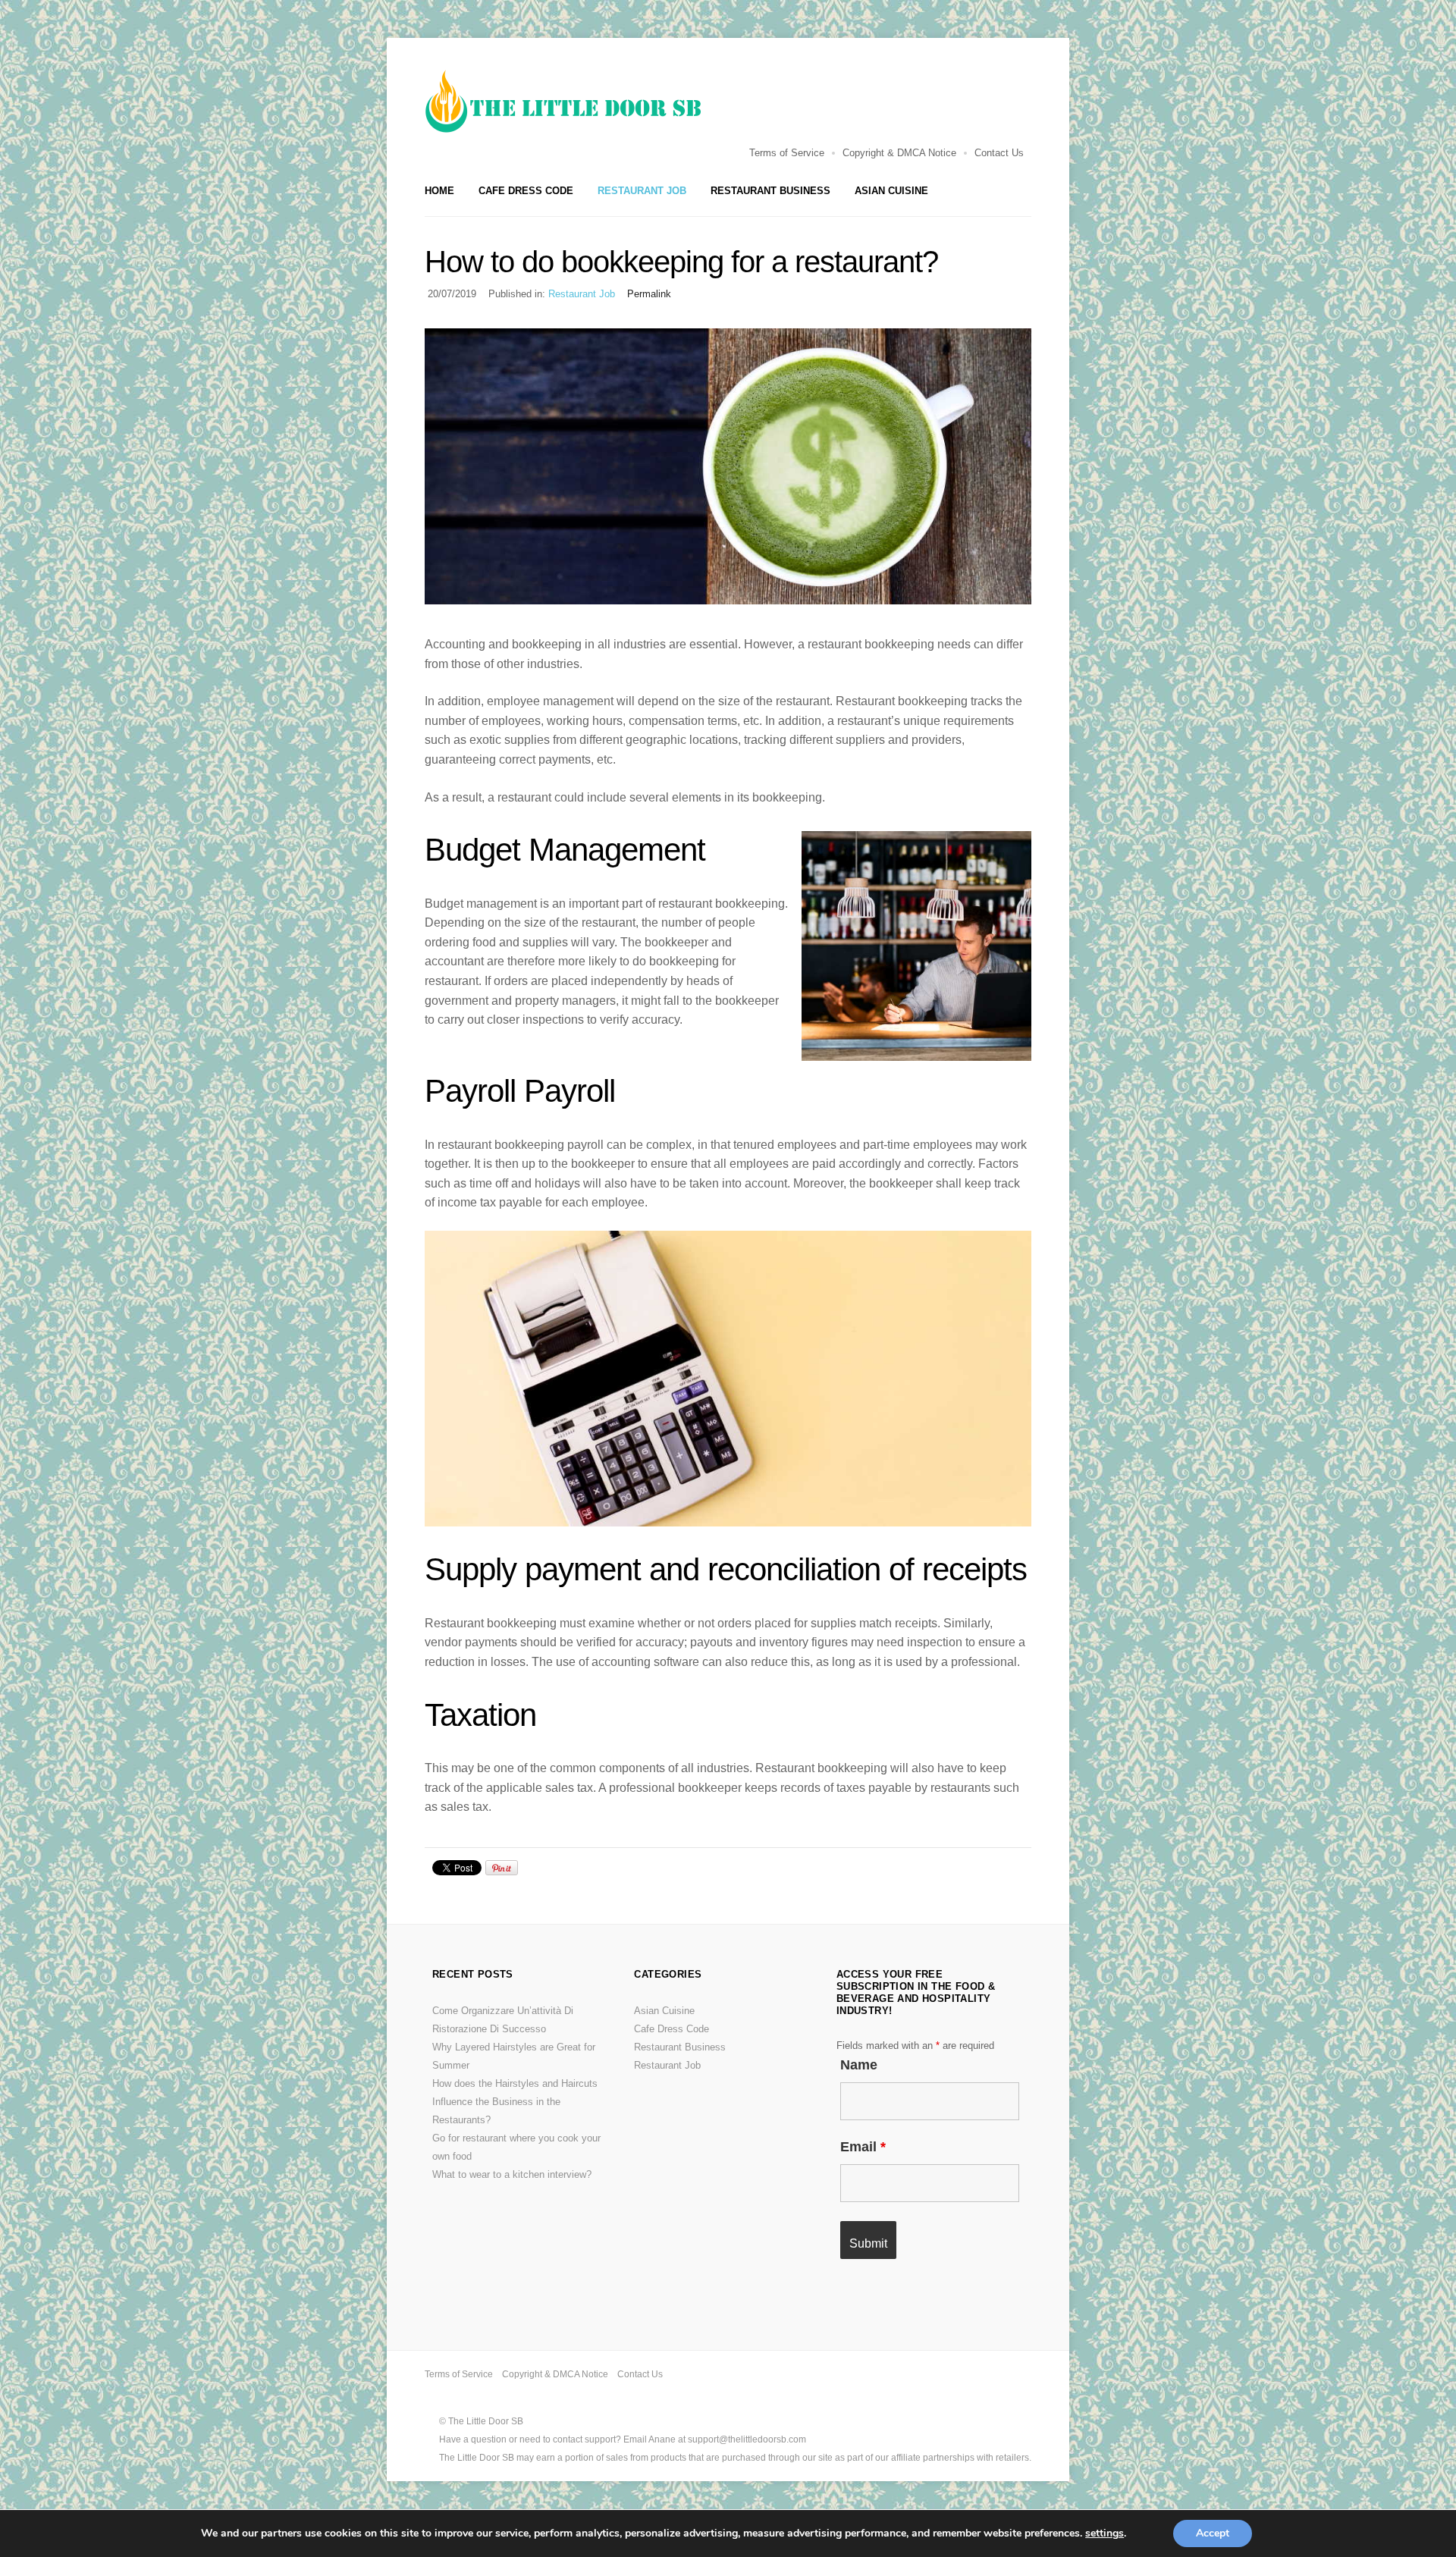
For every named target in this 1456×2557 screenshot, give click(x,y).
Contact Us (999, 153)
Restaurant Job (642, 191)
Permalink (649, 294)
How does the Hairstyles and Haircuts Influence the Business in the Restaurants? (515, 2102)
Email (863, 2147)
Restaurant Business (770, 191)
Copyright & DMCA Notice (899, 153)
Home (439, 191)
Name (859, 2065)
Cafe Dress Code (526, 191)
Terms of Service (787, 153)
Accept (1213, 2533)
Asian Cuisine (891, 191)
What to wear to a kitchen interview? (512, 2174)
